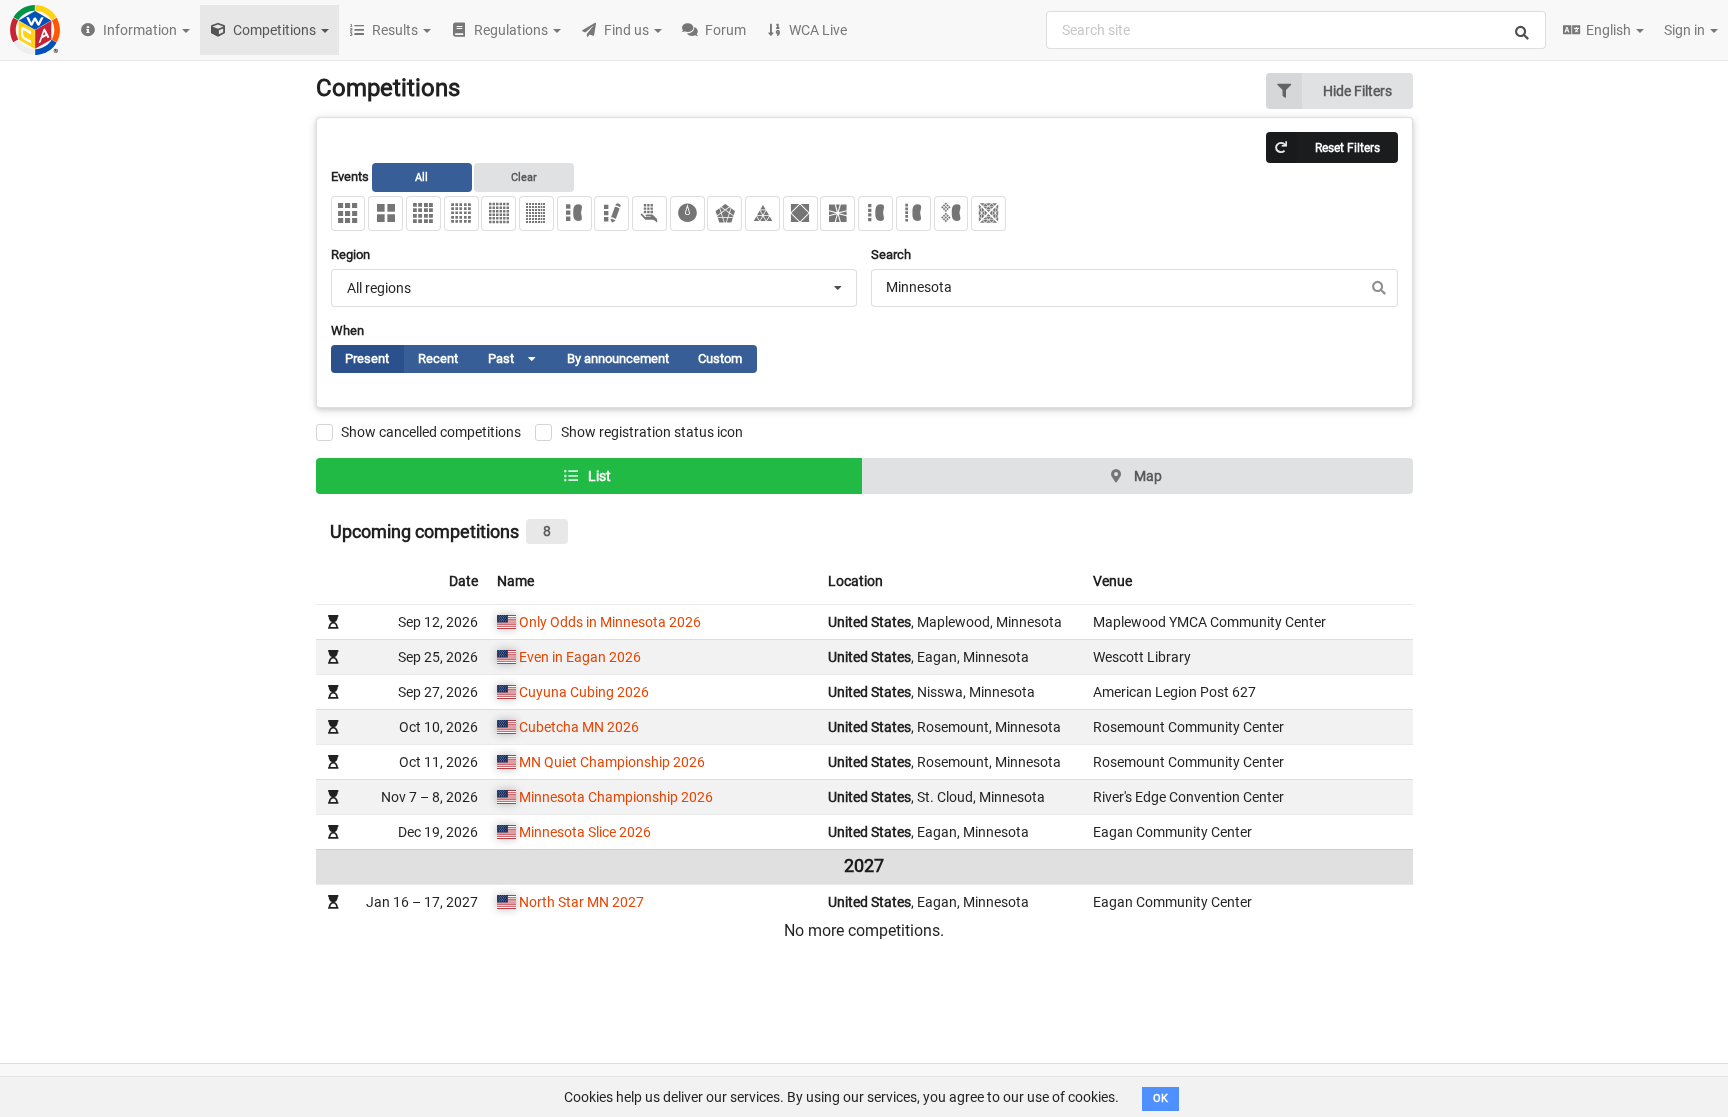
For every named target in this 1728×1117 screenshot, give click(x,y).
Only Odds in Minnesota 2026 (610, 622)
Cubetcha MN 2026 (579, 727)
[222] (385, 213)
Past (520, 362)
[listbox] (526, 358)
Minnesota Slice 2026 (585, 832)
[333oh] (649, 213)
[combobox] (1296, 30)
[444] (423, 213)
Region (350, 254)
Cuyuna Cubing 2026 (584, 692)
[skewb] (800, 213)
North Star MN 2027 (581, 902)
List (598, 476)
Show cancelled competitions (431, 432)
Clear (524, 177)
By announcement (618, 358)
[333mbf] (951, 213)
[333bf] (574, 213)
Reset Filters (1347, 148)
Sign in (1686, 30)
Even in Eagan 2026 (580, 657)
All (421, 177)
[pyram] (762, 213)
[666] (498, 213)
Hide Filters (1357, 91)
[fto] (988, 213)
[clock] (687, 213)
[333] (348, 213)
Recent (438, 358)
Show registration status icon (652, 432)
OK (1160, 1098)
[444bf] (875, 213)
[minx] (724, 213)
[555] (461, 213)
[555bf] (913, 213)
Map (1146, 476)
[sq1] (837, 213)
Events (434, 176)
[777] (536, 213)
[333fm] (611, 213)
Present (367, 358)
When (347, 330)
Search (891, 254)
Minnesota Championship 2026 (616, 797)
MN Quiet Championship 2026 (612, 762)
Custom (720, 358)
